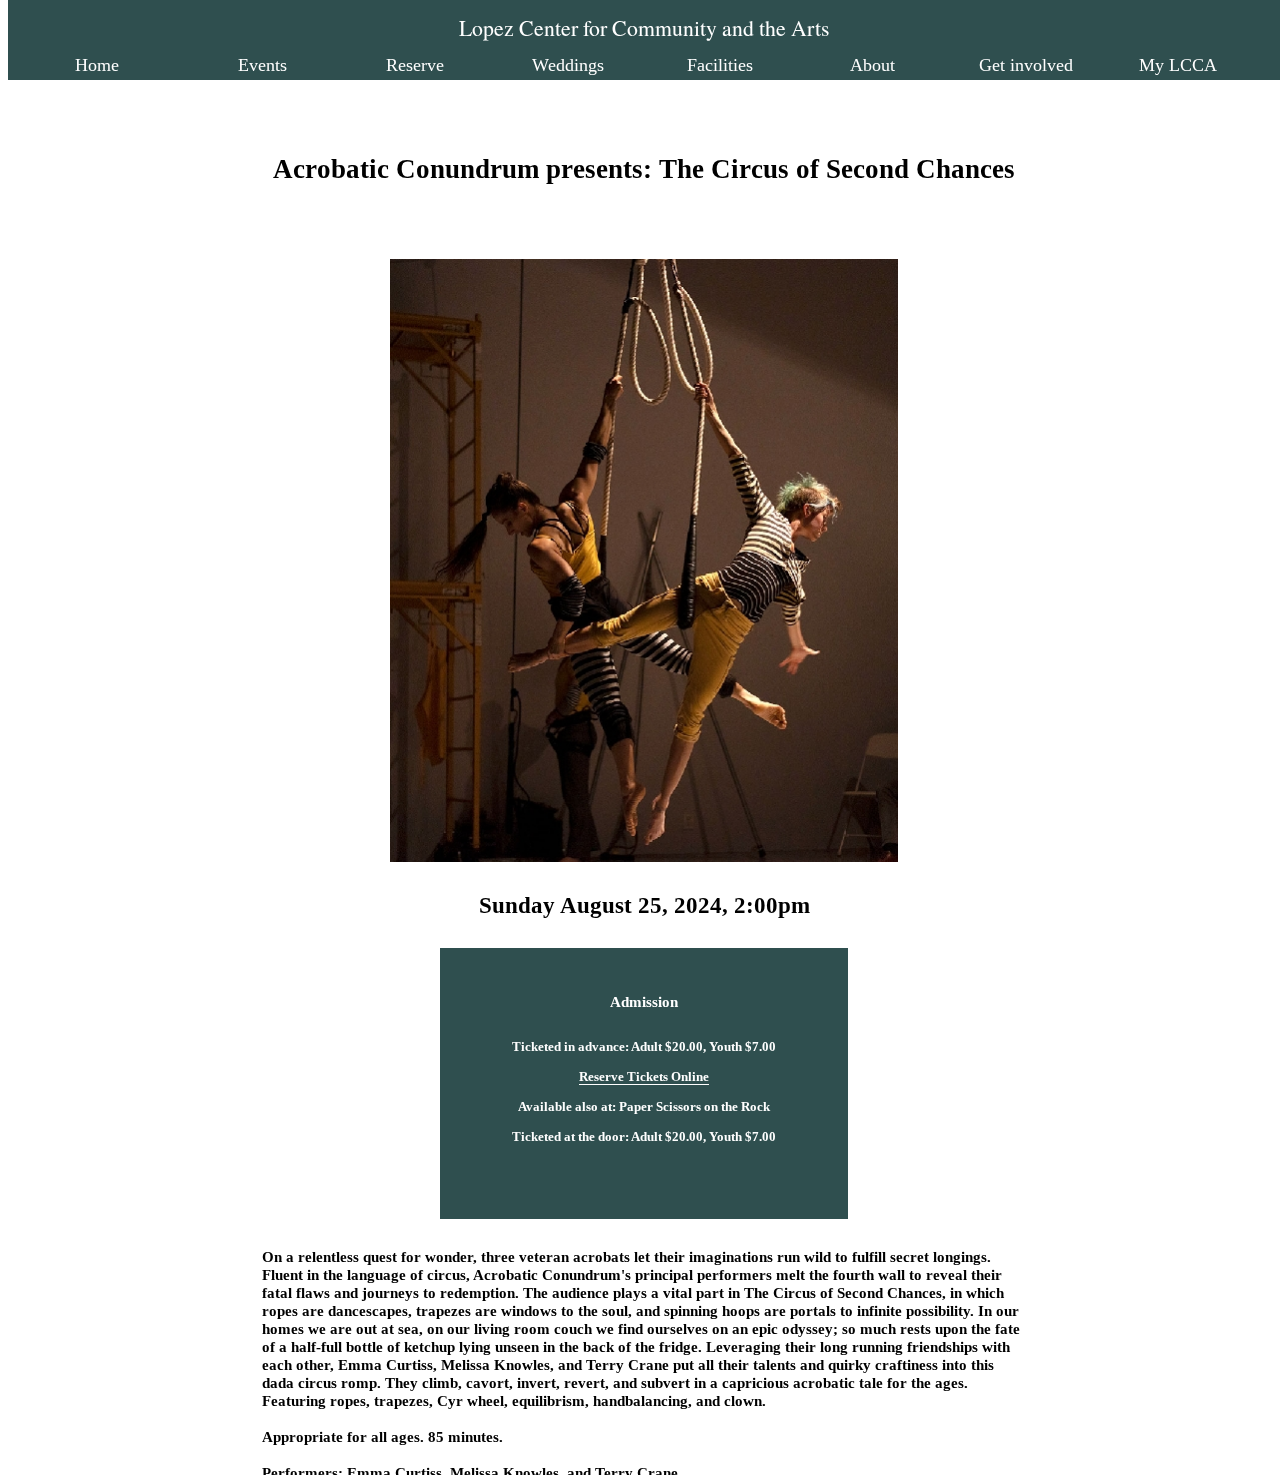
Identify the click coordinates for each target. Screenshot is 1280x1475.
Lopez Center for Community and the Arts (644, 27)
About (872, 65)
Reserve (415, 65)
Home (97, 65)
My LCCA (1178, 65)
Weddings (568, 65)
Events (262, 65)
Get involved (1026, 65)
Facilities (720, 65)
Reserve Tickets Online (644, 1077)
